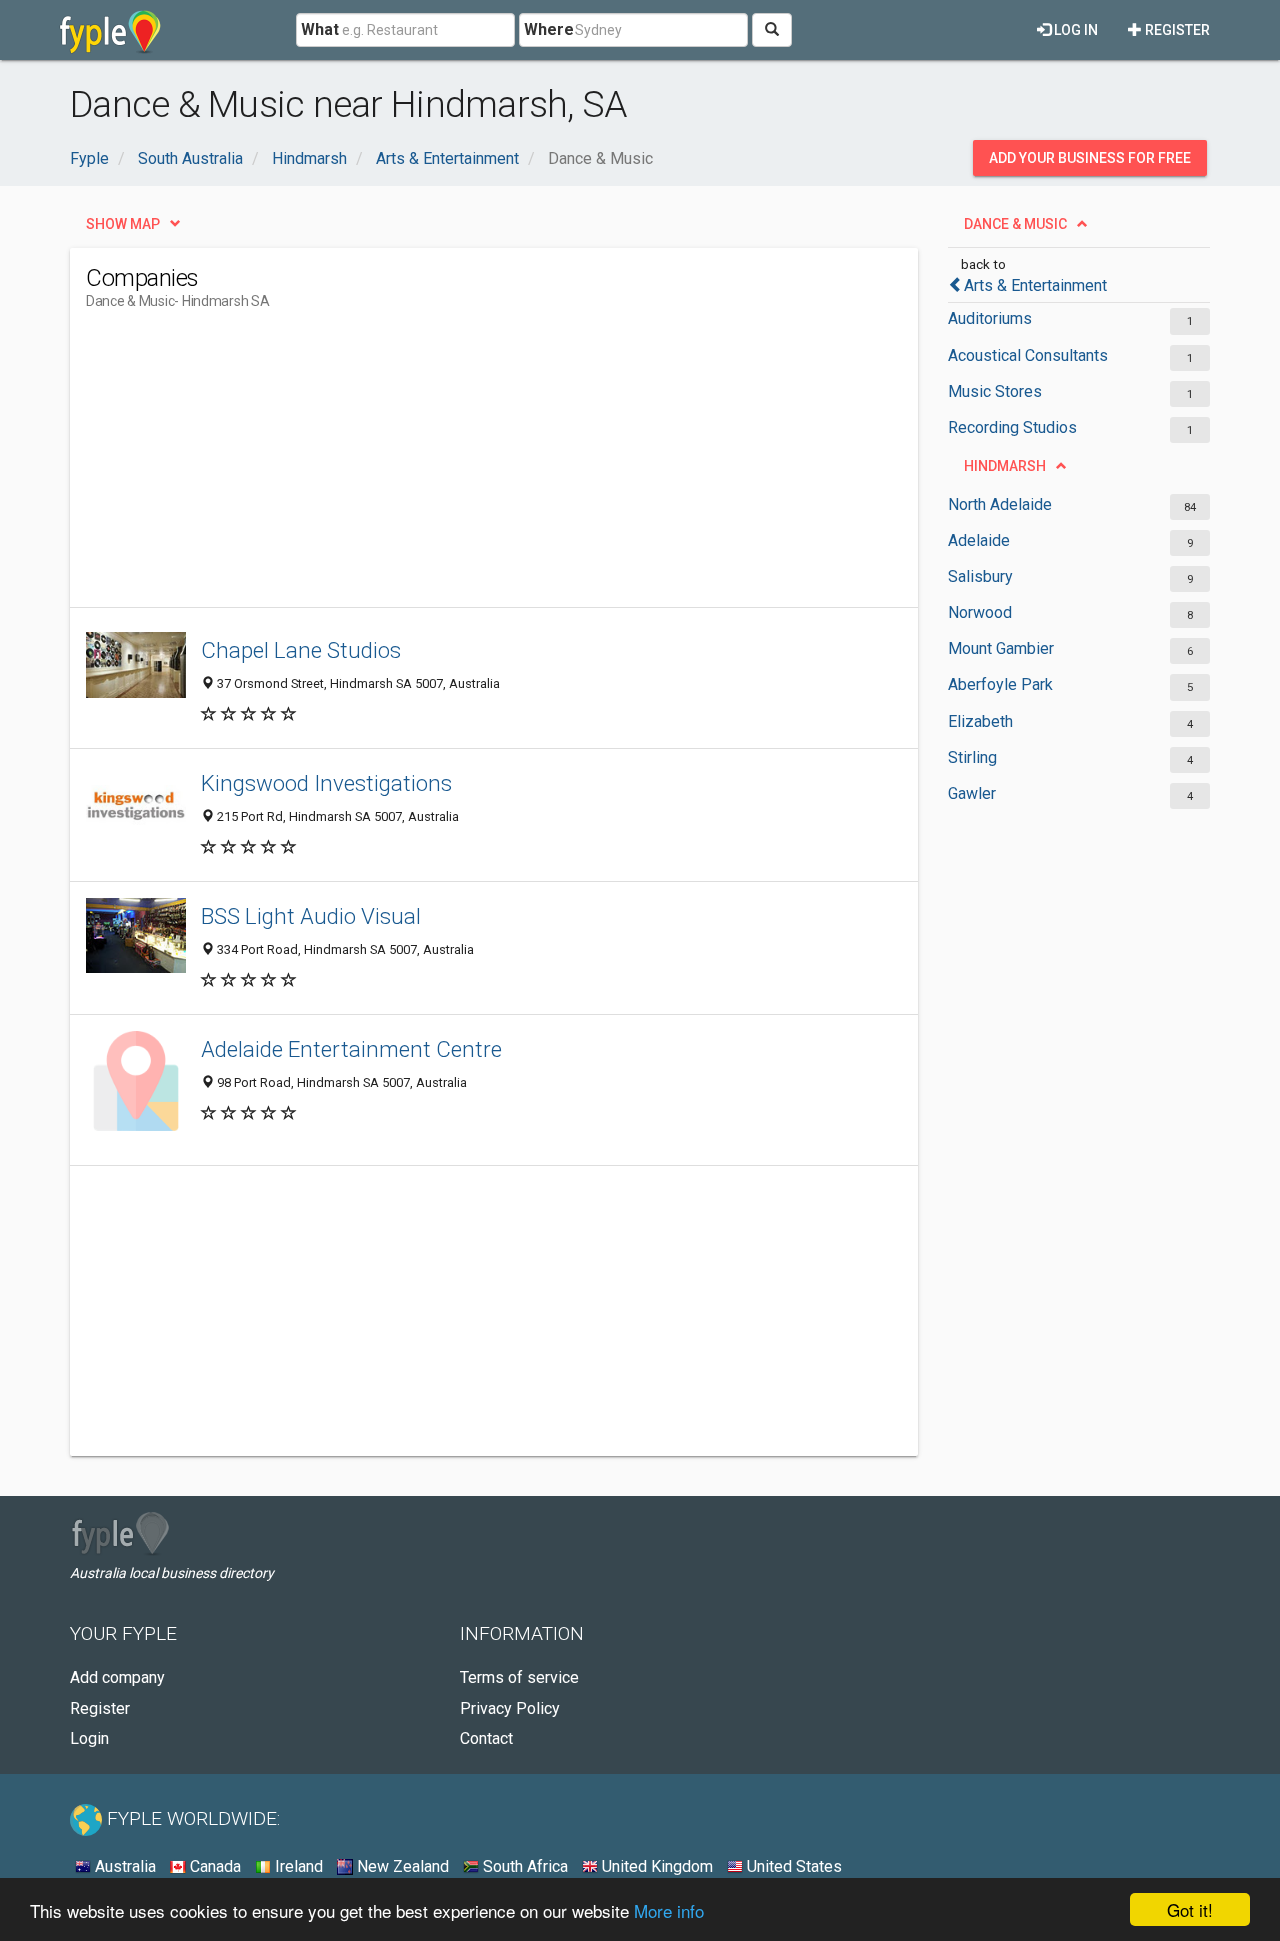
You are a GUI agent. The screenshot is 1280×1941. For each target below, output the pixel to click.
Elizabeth (980, 721)
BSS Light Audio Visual (311, 916)
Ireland (297, 1866)
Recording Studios (1012, 427)
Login (89, 1738)
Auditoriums (990, 318)
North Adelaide (1000, 504)
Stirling (972, 757)
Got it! (1190, 1909)
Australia (123, 1866)
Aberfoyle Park (1000, 684)
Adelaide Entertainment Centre (351, 1049)
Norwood (980, 612)
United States (792, 1866)
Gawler (972, 793)
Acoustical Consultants (1028, 355)
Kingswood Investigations (326, 783)
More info (669, 1910)
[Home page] (110, 30)
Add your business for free (1090, 158)
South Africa (523, 1866)
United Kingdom (655, 1866)
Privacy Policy (510, 1708)
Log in (1074, 30)
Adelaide (979, 540)
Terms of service (519, 1677)
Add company (117, 1677)
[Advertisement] (450, 467)
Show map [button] (123, 224)
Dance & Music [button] (1015, 224)
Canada (213, 1866)
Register (1176, 30)
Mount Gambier (1001, 648)
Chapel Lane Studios (301, 650)
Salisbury (980, 576)
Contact (486, 1738)
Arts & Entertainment (1035, 285)
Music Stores (995, 391)
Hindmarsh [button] (1005, 466)
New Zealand (401, 1866)
